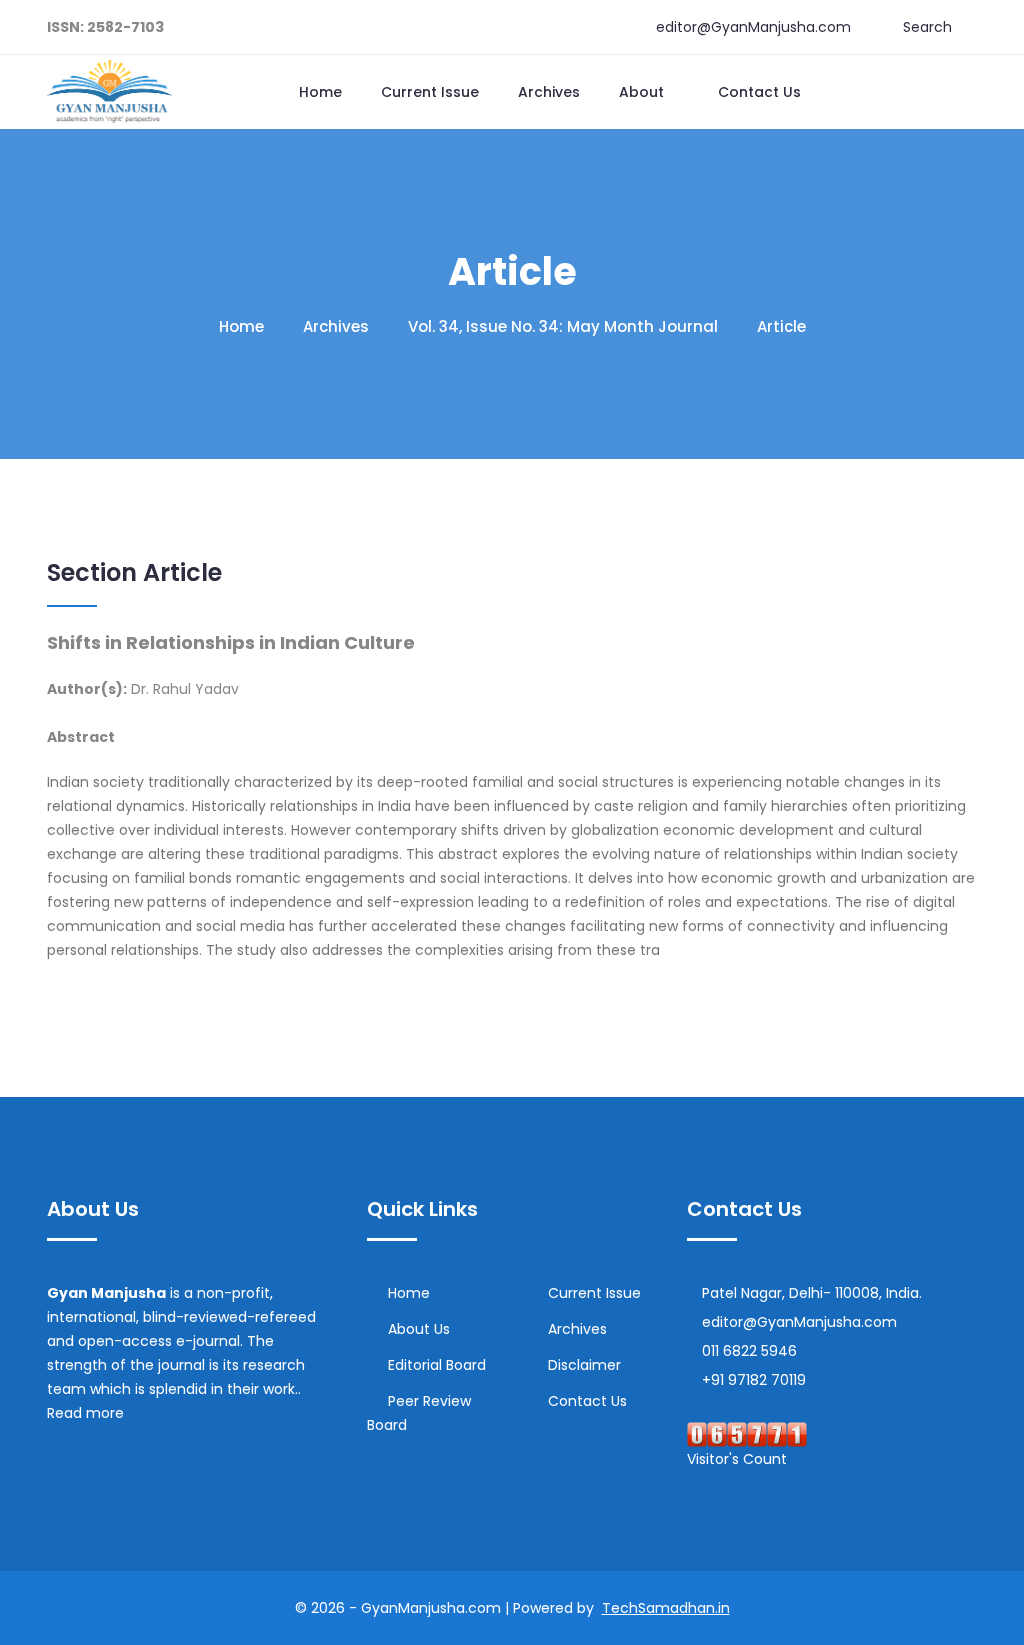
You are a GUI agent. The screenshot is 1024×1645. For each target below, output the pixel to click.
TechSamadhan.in (666, 1608)
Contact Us (759, 92)
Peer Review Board (419, 1413)
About (643, 92)
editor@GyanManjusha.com (753, 27)
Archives (549, 92)
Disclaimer (584, 1365)
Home (320, 92)
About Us (419, 1329)
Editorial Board (437, 1365)
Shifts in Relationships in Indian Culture (231, 642)
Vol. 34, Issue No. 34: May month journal (563, 326)
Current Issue (430, 92)
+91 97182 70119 (754, 1380)
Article (781, 326)
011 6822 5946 (749, 1351)
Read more (87, 1413)
